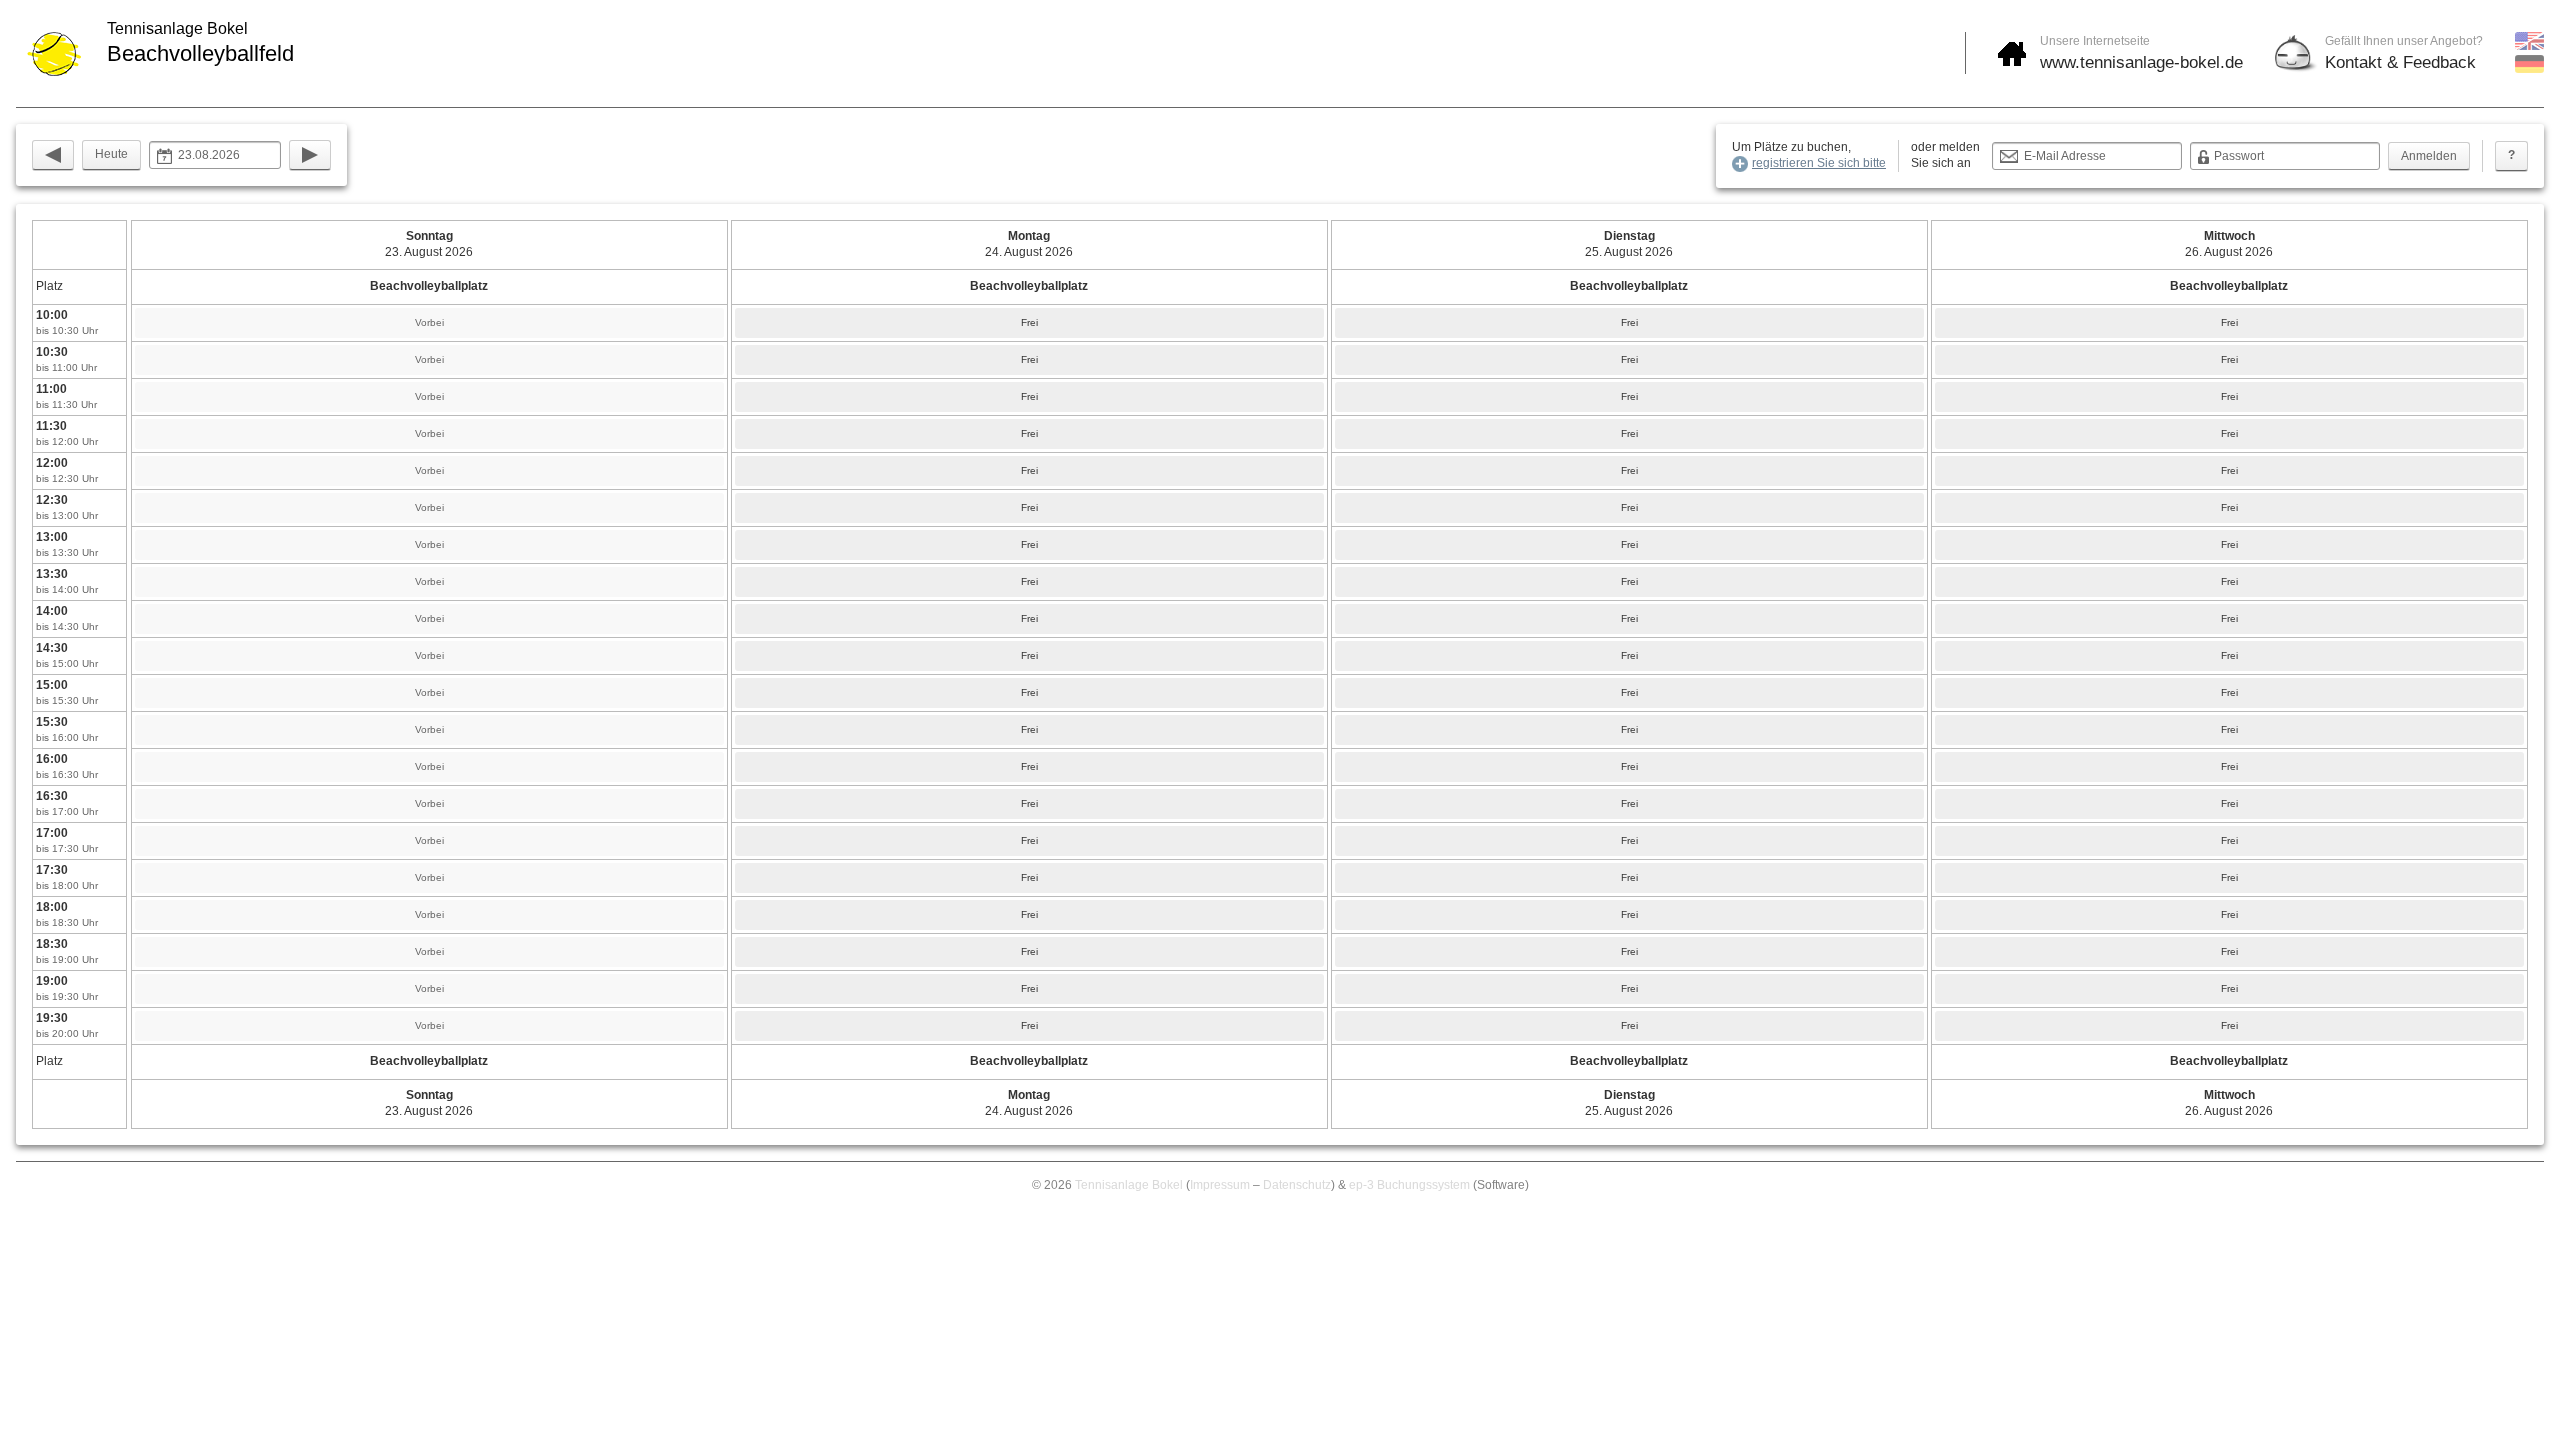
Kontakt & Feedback (2400, 62)
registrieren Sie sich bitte (1819, 163)
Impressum (1220, 1185)
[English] (2529, 46)
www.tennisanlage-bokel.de (2141, 62)
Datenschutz (1297, 1185)
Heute (111, 154)
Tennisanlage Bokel (1129, 1185)
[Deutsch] (2529, 69)
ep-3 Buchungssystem (1409, 1185)
